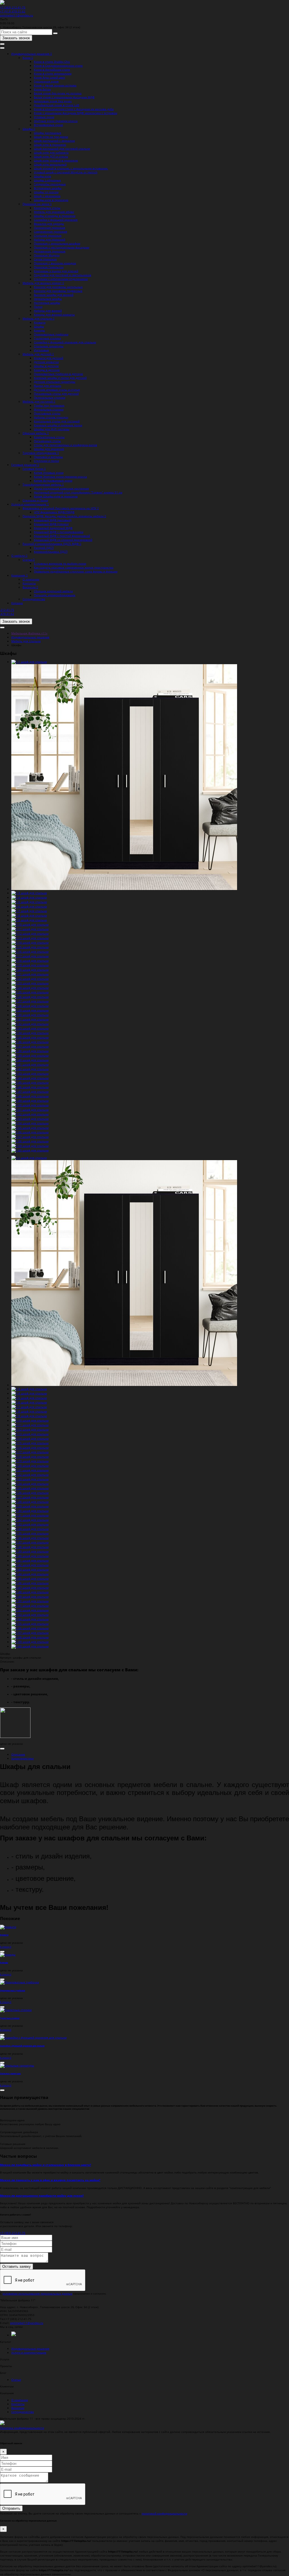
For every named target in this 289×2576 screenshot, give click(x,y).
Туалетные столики (47, 338)
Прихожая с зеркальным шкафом (57, 243)
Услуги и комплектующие (29, 504)
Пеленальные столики (50, 397)
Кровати (40, 322)
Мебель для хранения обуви (54, 212)
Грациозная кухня (46, 81)
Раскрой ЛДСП (44, 548)
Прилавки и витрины (48, 457)
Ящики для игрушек (48, 386)
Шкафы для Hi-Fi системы (52, 429)
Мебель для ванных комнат (42, 283)
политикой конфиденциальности (164, 2513)
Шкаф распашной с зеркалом (54, 141)
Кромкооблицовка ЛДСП (51, 552)
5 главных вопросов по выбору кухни (60, 563)
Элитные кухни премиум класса (56, 121)
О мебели (18, 556)
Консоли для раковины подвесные (58, 291)
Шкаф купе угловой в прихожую (56, 160)
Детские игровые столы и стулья (57, 390)
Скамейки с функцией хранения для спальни (65, 342)
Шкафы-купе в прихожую (51, 200)
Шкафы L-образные (47, 180)
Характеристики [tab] (22, 1758)
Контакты (29, 583)
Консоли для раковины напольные (58, 287)
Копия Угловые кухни (49, 473)
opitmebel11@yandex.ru (17, 15)
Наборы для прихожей (50, 239)
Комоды (39, 330)
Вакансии (29, 587)
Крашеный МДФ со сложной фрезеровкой (63, 540)
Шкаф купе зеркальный (50, 164)
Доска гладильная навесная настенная (61, 488)
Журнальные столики (49, 409)
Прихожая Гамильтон (49, 267)
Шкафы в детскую (46, 366)
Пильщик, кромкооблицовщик (55, 595)
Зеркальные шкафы (48, 299)
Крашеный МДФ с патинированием (59, 532)
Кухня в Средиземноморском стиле (58, 65)
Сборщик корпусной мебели (53, 591)
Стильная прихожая (48, 235)
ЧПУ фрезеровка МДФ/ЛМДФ (54, 512)
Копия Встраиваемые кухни (53, 480)
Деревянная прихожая (50, 251)
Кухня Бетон (42, 89)
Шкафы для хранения (49, 449)
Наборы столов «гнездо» (51, 417)
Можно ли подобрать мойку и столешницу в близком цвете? (46, 2165)
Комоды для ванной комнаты (54, 314)
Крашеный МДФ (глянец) (51, 524)
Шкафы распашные (48, 133)
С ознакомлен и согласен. (53, 2293)
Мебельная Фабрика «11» (29, 633)
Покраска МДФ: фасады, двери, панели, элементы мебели (64, 516)
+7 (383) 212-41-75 (13, 7)
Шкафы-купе (42, 176)
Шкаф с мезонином (47, 196)
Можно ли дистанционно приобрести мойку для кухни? (42, 2195)
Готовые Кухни (33, 469)
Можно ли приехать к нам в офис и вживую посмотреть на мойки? (50, 2180)
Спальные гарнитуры (49, 346)
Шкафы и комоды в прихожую (55, 216)
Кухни (27, 58)
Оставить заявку (17, 2266)
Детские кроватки (46, 362)
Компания (19, 575)
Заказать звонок (16, 38)
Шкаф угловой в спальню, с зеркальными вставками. (71, 168)
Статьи (28, 559)
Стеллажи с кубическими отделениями (61, 279)
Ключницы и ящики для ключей (56, 271)
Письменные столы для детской (56, 393)
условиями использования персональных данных (37, 2293)
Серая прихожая (45, 259)
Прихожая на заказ (36, 204)
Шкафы (28, 129)
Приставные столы (47, 413)
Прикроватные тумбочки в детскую (58, 374)
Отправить (11, 2508)
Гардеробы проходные (50, 184)
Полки (38, 307)
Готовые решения (24, 465)
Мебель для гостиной (38, 401)
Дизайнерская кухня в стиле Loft (57, 105)
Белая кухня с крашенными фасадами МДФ (64, 97)
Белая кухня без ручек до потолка (58, 93)
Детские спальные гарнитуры (55, 382)
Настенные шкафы (47, 303)
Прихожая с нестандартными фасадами (62, 247)
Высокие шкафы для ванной (54, 295)
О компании (31, 579)
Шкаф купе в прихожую (50, 145)
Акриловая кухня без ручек (53, 101)
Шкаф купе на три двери (51, 137)
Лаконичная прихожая (50, 228)
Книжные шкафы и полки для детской (60, 378)
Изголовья (41, 350)
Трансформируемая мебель (42, 484)
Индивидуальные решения (31, 54)
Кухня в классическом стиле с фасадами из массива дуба (74, 109)
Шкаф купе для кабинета (51, 152)
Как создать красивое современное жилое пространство (74, 567)
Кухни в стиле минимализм (53, 73)
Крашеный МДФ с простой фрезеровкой (62, 536)
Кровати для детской (49, 358)
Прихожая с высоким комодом (55, 263)
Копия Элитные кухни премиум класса (60, 476)
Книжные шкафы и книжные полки (58, 425)
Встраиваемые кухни (48, 125)
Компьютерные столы (49, 437)
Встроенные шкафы (48, 188)
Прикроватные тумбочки (51, 334)
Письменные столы (47, 441)
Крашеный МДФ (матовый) (53, 520)
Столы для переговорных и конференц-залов (65, 445)
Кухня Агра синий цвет (50, 77)
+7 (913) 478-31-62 (13, 11)
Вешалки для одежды (49, 224)
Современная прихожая (51, 231)
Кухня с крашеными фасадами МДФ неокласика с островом (75, 113)
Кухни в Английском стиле (52, 69)
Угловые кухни (44, 117)
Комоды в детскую (47, 370)
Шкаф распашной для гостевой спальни (62, 148)
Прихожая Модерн (47, 255)
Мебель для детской (37, 354)
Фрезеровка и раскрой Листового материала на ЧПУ (60, 508)
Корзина (17, 603)
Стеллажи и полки (46, 461)
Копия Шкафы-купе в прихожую (56, 496)
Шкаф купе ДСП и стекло (51, 156)
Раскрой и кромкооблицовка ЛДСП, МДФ (51, 544)
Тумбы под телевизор (49, 405)
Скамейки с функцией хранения (56, 220)
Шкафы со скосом (46, 192)
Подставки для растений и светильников (63, 275)
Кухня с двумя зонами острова (55, 85)
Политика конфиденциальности (22, 2428)
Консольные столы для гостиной (57, 421)
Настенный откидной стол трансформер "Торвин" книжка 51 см (78, 492)
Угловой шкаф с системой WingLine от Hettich (66, 172)
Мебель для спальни (38, 318)
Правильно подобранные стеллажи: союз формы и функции (76, 571)
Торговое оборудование (40, 453)
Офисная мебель (35, 433)
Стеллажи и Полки (35, 500)
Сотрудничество (34, 599)
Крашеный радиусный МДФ (53, 528)
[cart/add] (2, 1749)
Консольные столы (47, 208)
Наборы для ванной (48, 310)
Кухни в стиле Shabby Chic (52, 62)
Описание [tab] (18, 1754)
